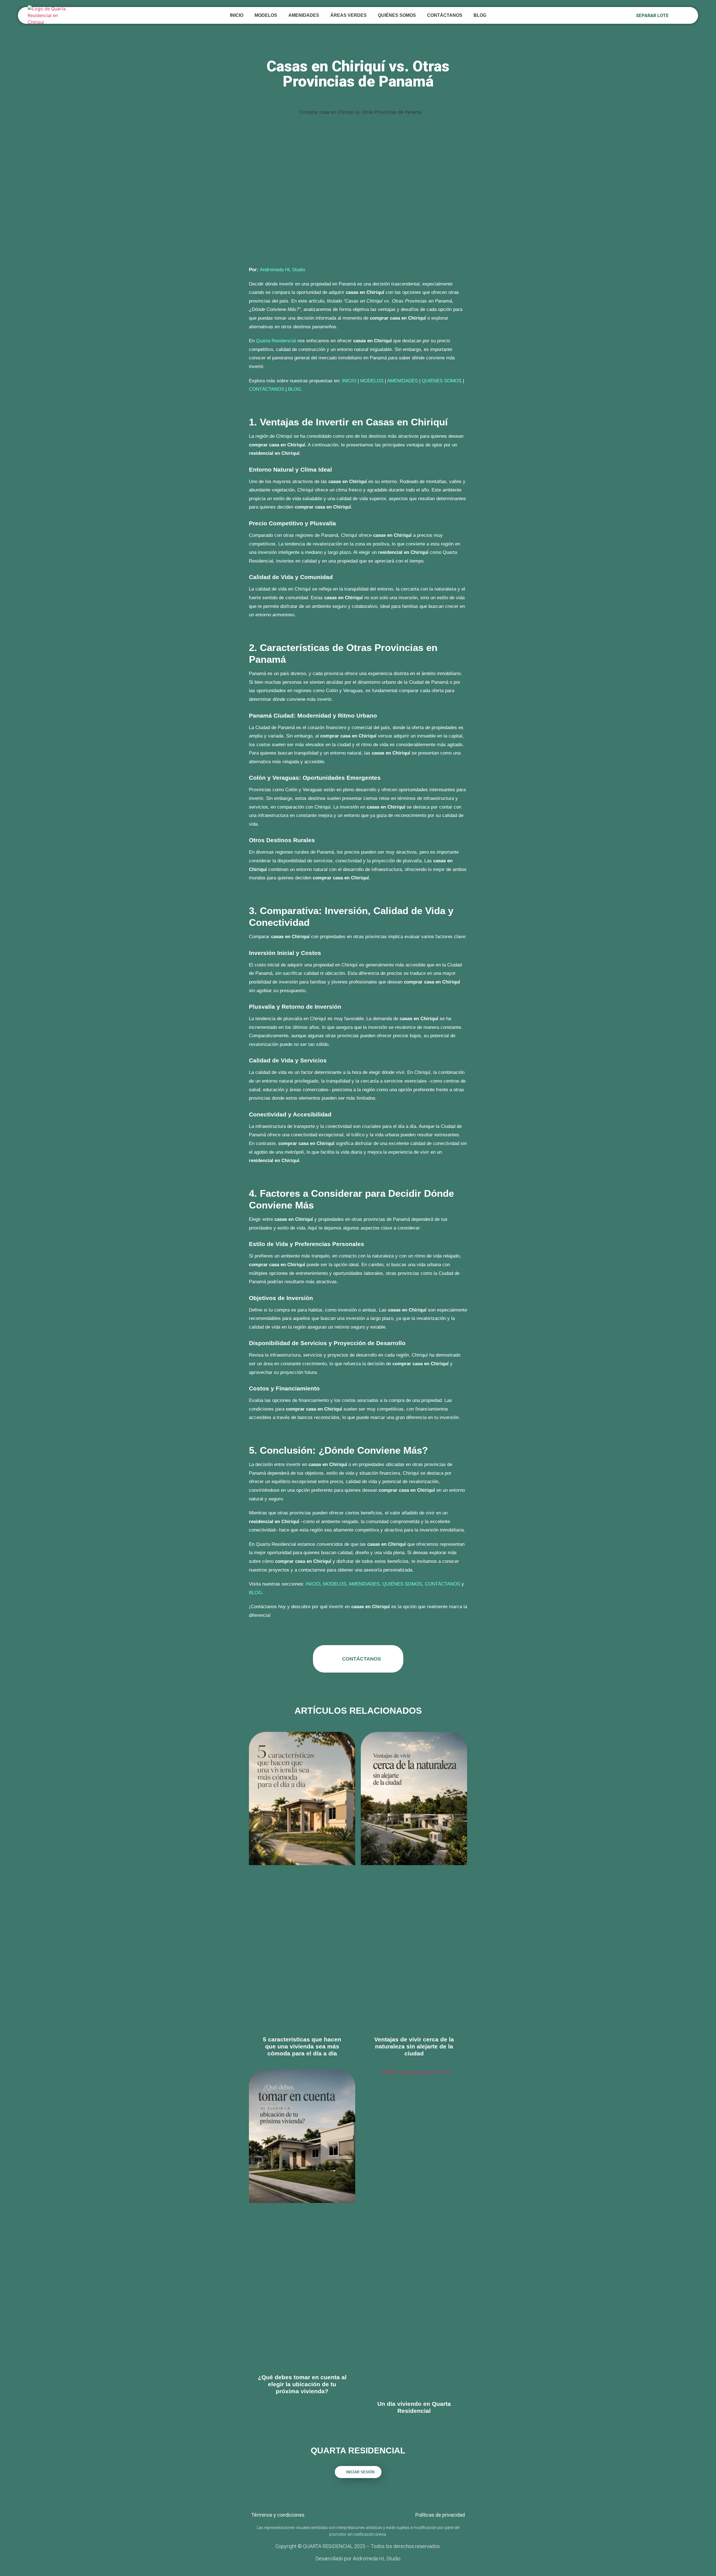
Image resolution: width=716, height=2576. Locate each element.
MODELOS (372, 381)
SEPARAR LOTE (652, 16)
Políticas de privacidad (440, 2515)
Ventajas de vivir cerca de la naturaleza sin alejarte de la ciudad (414, 2046)
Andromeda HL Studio (282, 270)
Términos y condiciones (278, 2515)
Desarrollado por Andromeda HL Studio (358, 2559)
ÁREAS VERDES (348, 15)
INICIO (237, 15)
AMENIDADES (304, 15)
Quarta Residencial (276, 341)
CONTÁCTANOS (445, 15)
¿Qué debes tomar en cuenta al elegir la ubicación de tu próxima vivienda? (302, 2384)
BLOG (480, 15)
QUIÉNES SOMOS (397, 15)
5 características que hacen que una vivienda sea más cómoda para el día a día (302, 2046)
